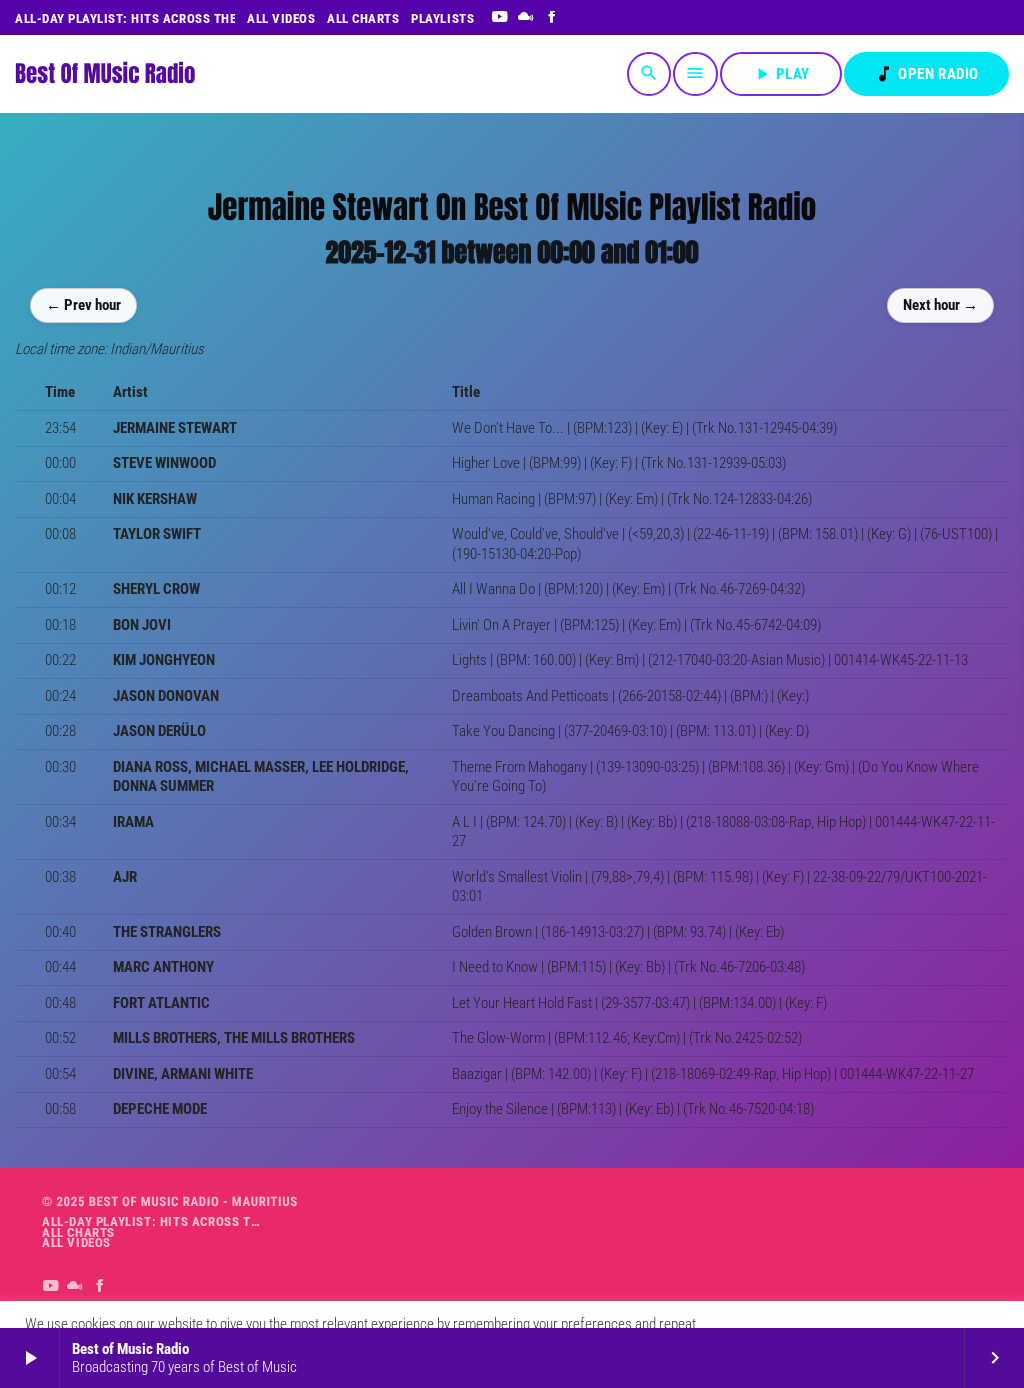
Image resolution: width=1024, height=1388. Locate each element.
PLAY (781, 74)
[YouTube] (499, 18)
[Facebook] (552, 18)
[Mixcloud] (526, 18)
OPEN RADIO (926, 74)
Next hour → (940, 305)
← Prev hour (83, 305)
